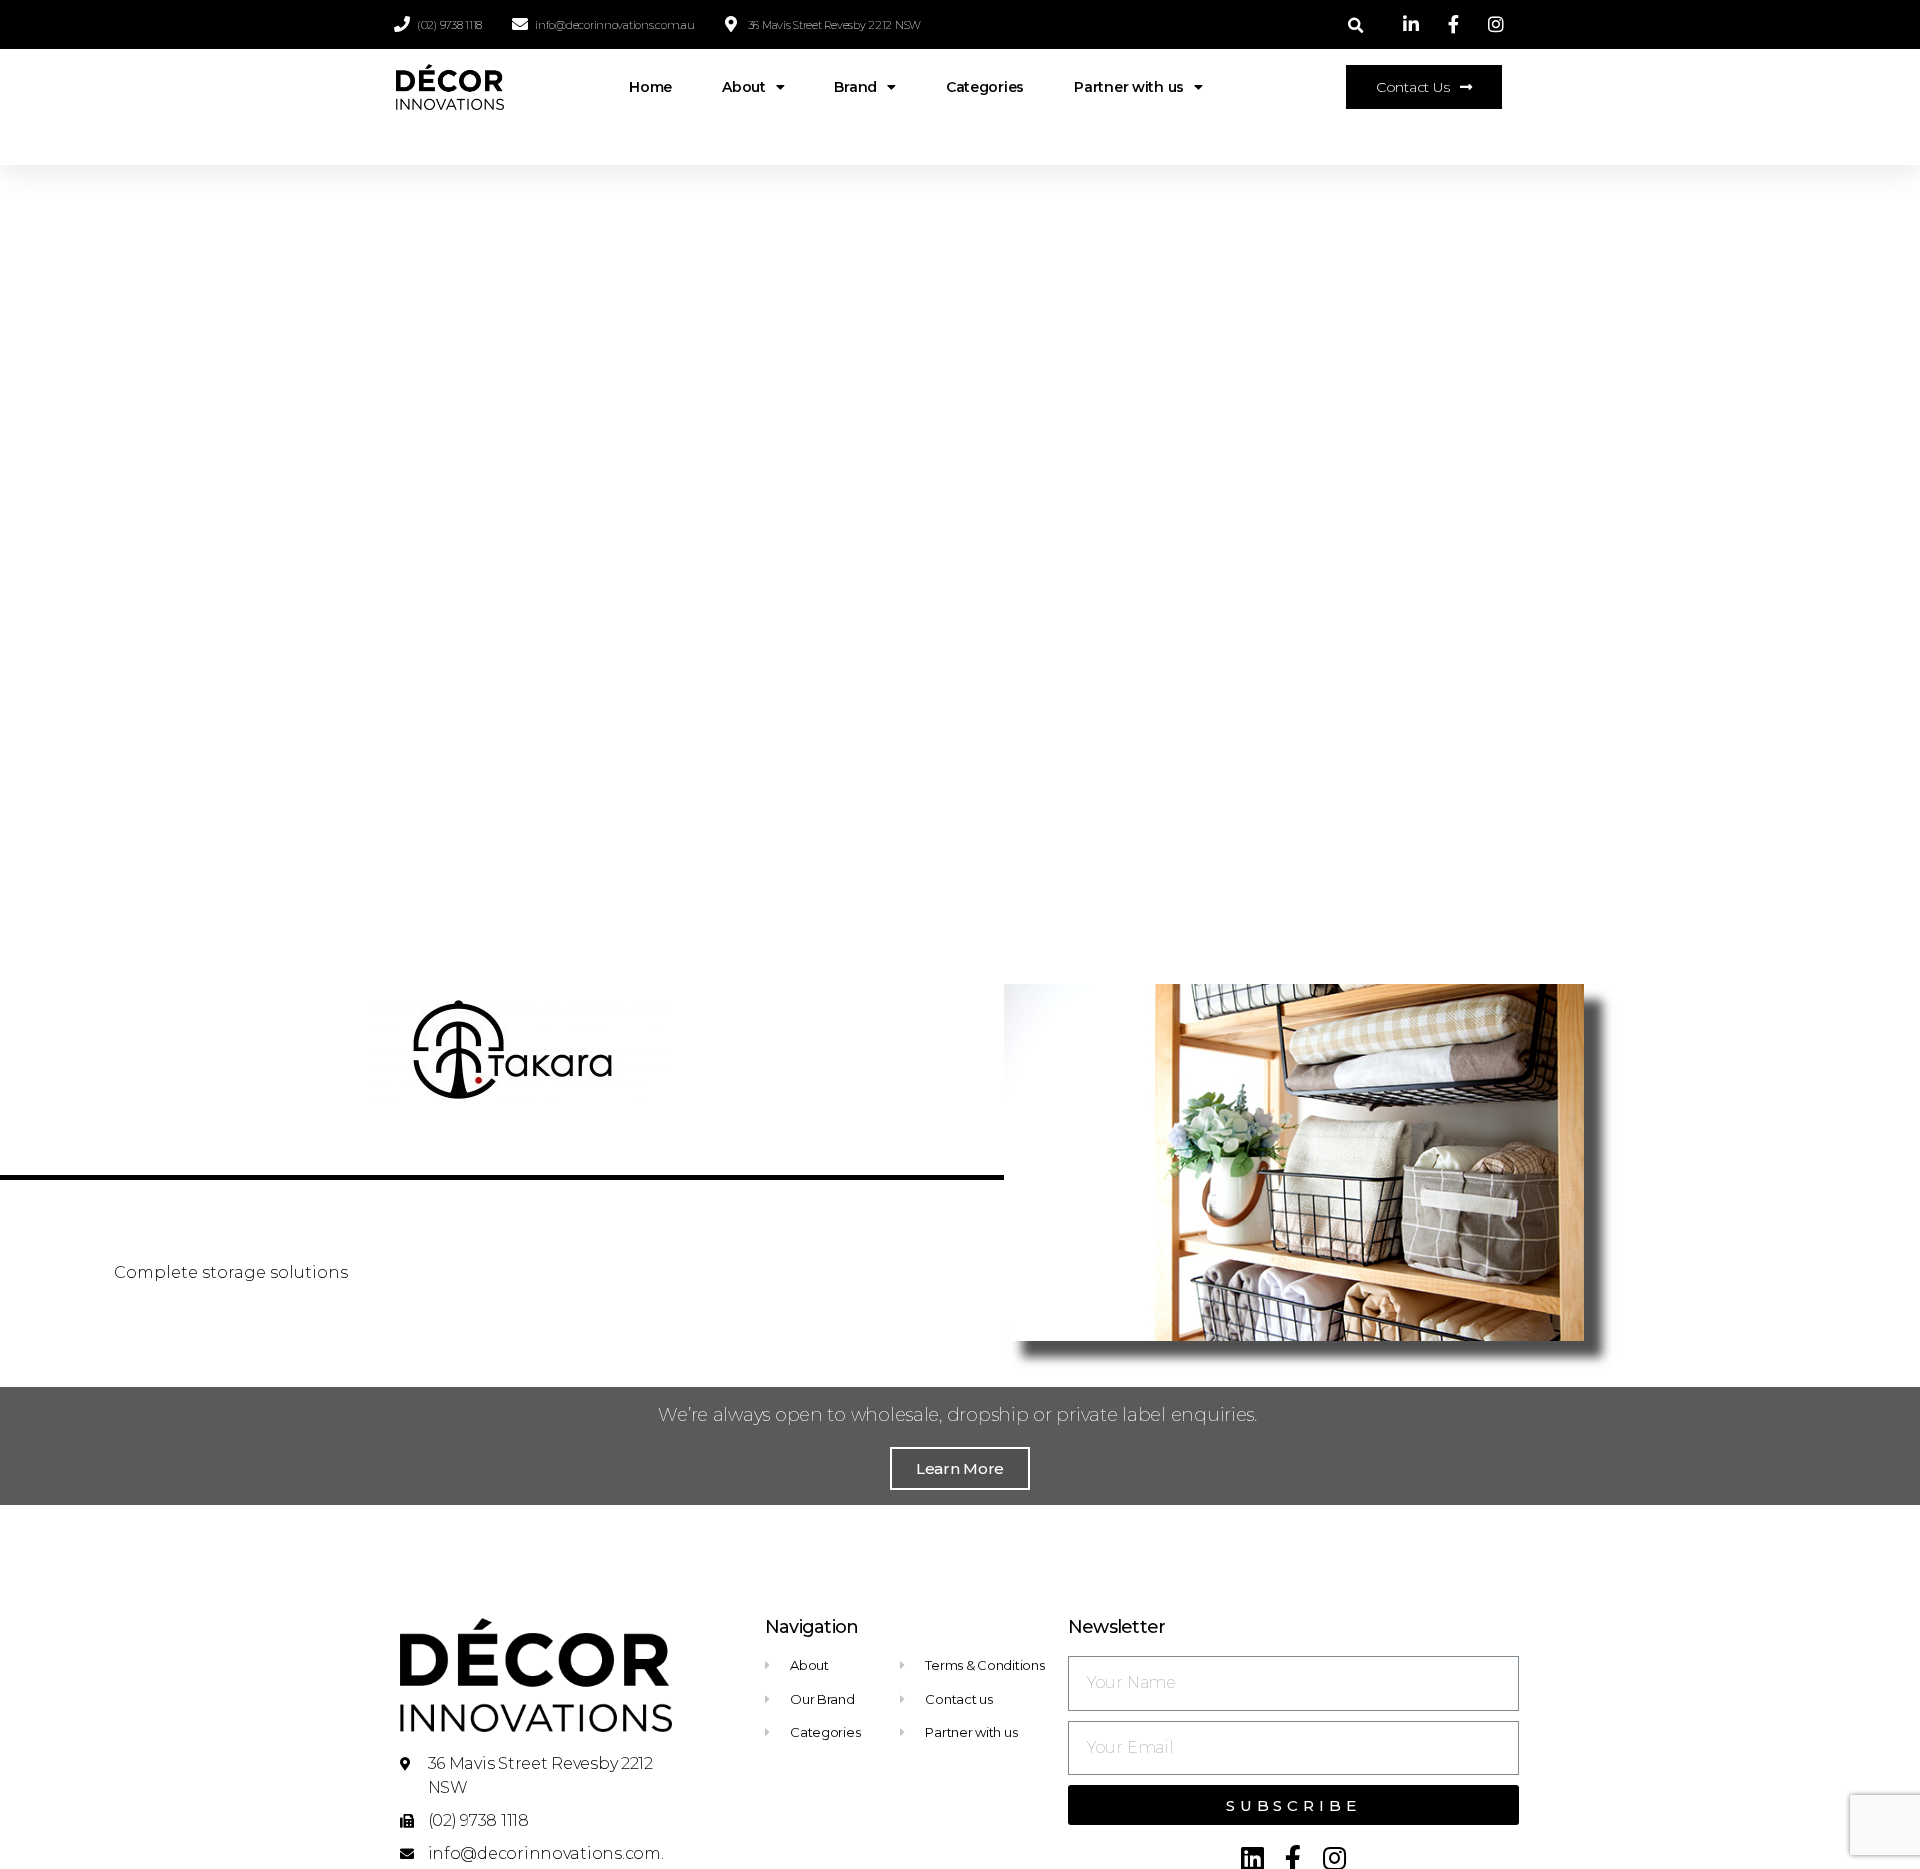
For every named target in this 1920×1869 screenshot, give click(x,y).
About (744, 87)
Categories (985, 87)
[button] (1424, 87)
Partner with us (1129, 87)
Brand (855, 87)
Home (650, 87)
